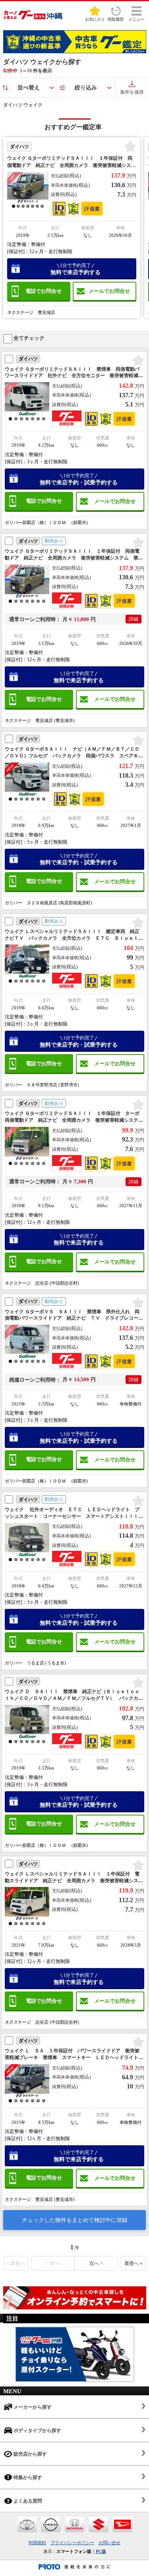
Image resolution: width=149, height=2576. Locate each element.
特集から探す (27, 2477)
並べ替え (29, 88)
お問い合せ (109, 2543)
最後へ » (133, 2263)
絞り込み (86, 88)
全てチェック (28, 338)
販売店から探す (30, 2454)
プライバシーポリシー (72, 2543)
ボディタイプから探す (37, 2431)
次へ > (96, 2263)
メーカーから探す (32, 2407)
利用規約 (37, 2543)
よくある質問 (27, 2501)
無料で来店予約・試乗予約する (79, 479)
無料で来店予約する (75, 269)
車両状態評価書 (92, 209)
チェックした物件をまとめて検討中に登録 (75, 2220)
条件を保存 (132, 92)
